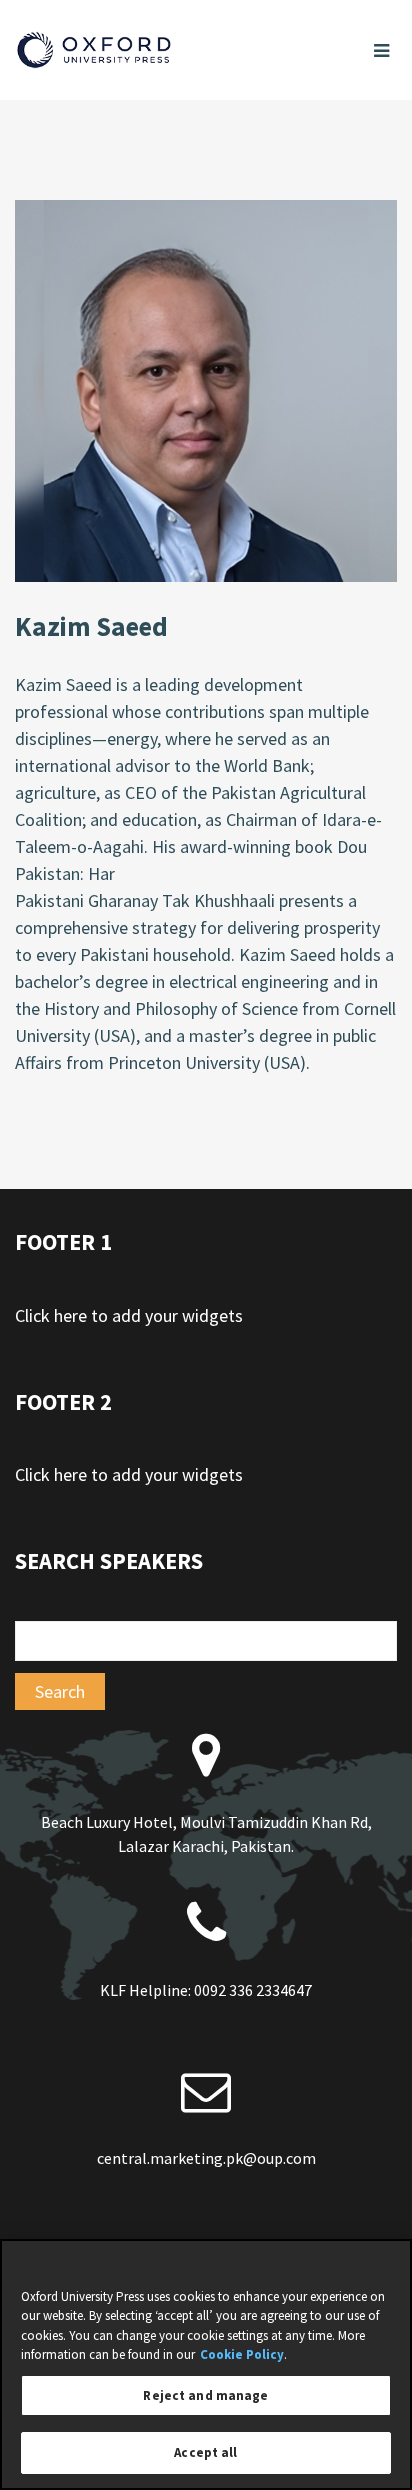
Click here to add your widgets (129, 1315)
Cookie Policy (242, 2354)
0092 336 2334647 (253, 1990)
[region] (206, 2364)
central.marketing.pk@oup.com (206, 2158)
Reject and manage (205, 2395)
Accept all (205, 2452)
